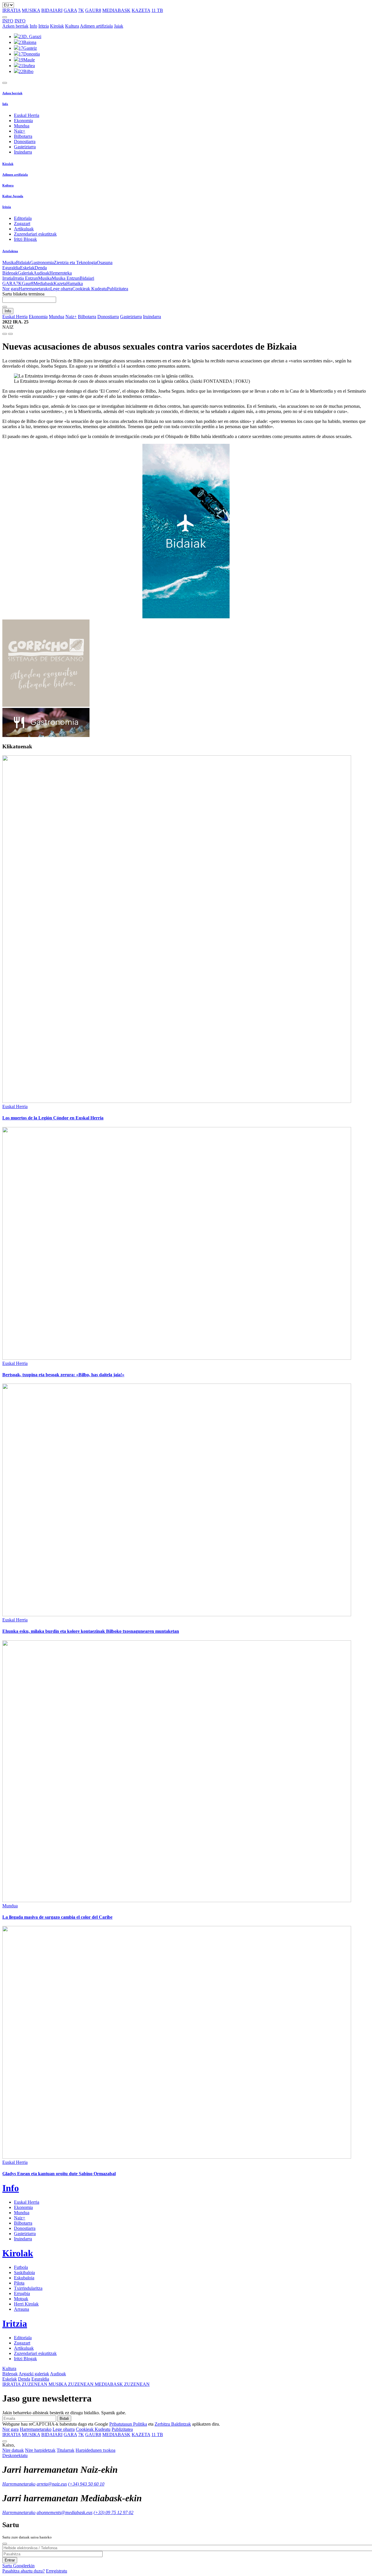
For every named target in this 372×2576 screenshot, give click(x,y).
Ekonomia (23, 121)
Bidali (64, 2419)
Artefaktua (10, 251)
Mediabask (43, 283)
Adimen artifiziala (96, 26)
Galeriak (26, 273)
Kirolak (57, 26)
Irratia (8, 278)
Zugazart (22, 224)
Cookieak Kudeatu (90, 289)
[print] (5, 334)
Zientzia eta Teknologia (75, 262)
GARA (70, 10)
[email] (10, 334)
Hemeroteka (61, 273)
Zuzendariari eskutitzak (35, 234)
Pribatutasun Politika (128, 2424)
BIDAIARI (52, 10)
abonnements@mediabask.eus (65, 2512)
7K (81, 10)
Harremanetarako (34, 289)
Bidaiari (87, 278)
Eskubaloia (24, 2278)
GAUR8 (93, 10)
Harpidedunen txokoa (95, 2450)
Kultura (72, 26)
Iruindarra (23, 152)
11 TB (157, 10)
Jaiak (119, 26)
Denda (41, 268)
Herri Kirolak (26, 2304)
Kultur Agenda (13, 196)
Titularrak (66, 2450)
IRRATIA (11, 10)
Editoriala (23, 218)
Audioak (41, 273)
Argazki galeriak (34, 2374)
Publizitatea (118, 289)
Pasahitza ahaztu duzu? (24, 2571)
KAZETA (141, 10)
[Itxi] (5, 2544)
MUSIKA (31, 10)
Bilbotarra (23, 136)
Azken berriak (15, 26)
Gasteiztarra (25, 147)
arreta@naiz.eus (52, 2484)
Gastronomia (42, 262)
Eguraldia (11, 268)
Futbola (21, 2267)
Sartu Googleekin (18, 2566)
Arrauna (22, 2309)
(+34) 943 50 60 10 (86, 2484)
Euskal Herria (27, 115)
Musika (9, 262)
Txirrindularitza (28, 2288)
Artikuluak (24, 229)
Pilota (19, 2283)
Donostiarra (25, 141)
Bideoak (10, 273)
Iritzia (44, 26)
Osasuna (105, 262)
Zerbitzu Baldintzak (173, 2424)
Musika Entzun (66, 278)
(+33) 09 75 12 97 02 (113, 2512)
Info (33, 26)
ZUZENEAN (25, 2384)
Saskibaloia (24, 2273)
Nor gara (10, 289)
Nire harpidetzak (40, 2450)
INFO (8, 21)
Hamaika (75, 283)
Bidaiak (23, 262)
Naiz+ (20, 131)
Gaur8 (28, 283)
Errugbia (22, 2293)
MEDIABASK (116, 10)
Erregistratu (57, 2571)
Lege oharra (61, 289)
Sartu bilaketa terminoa (23, 294)
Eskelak (27, 268)
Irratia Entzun (26, 278)
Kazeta (60, 283)
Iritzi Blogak (25, 239)
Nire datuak (13, 2450)
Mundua (22, 126)
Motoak (21, 2299)
